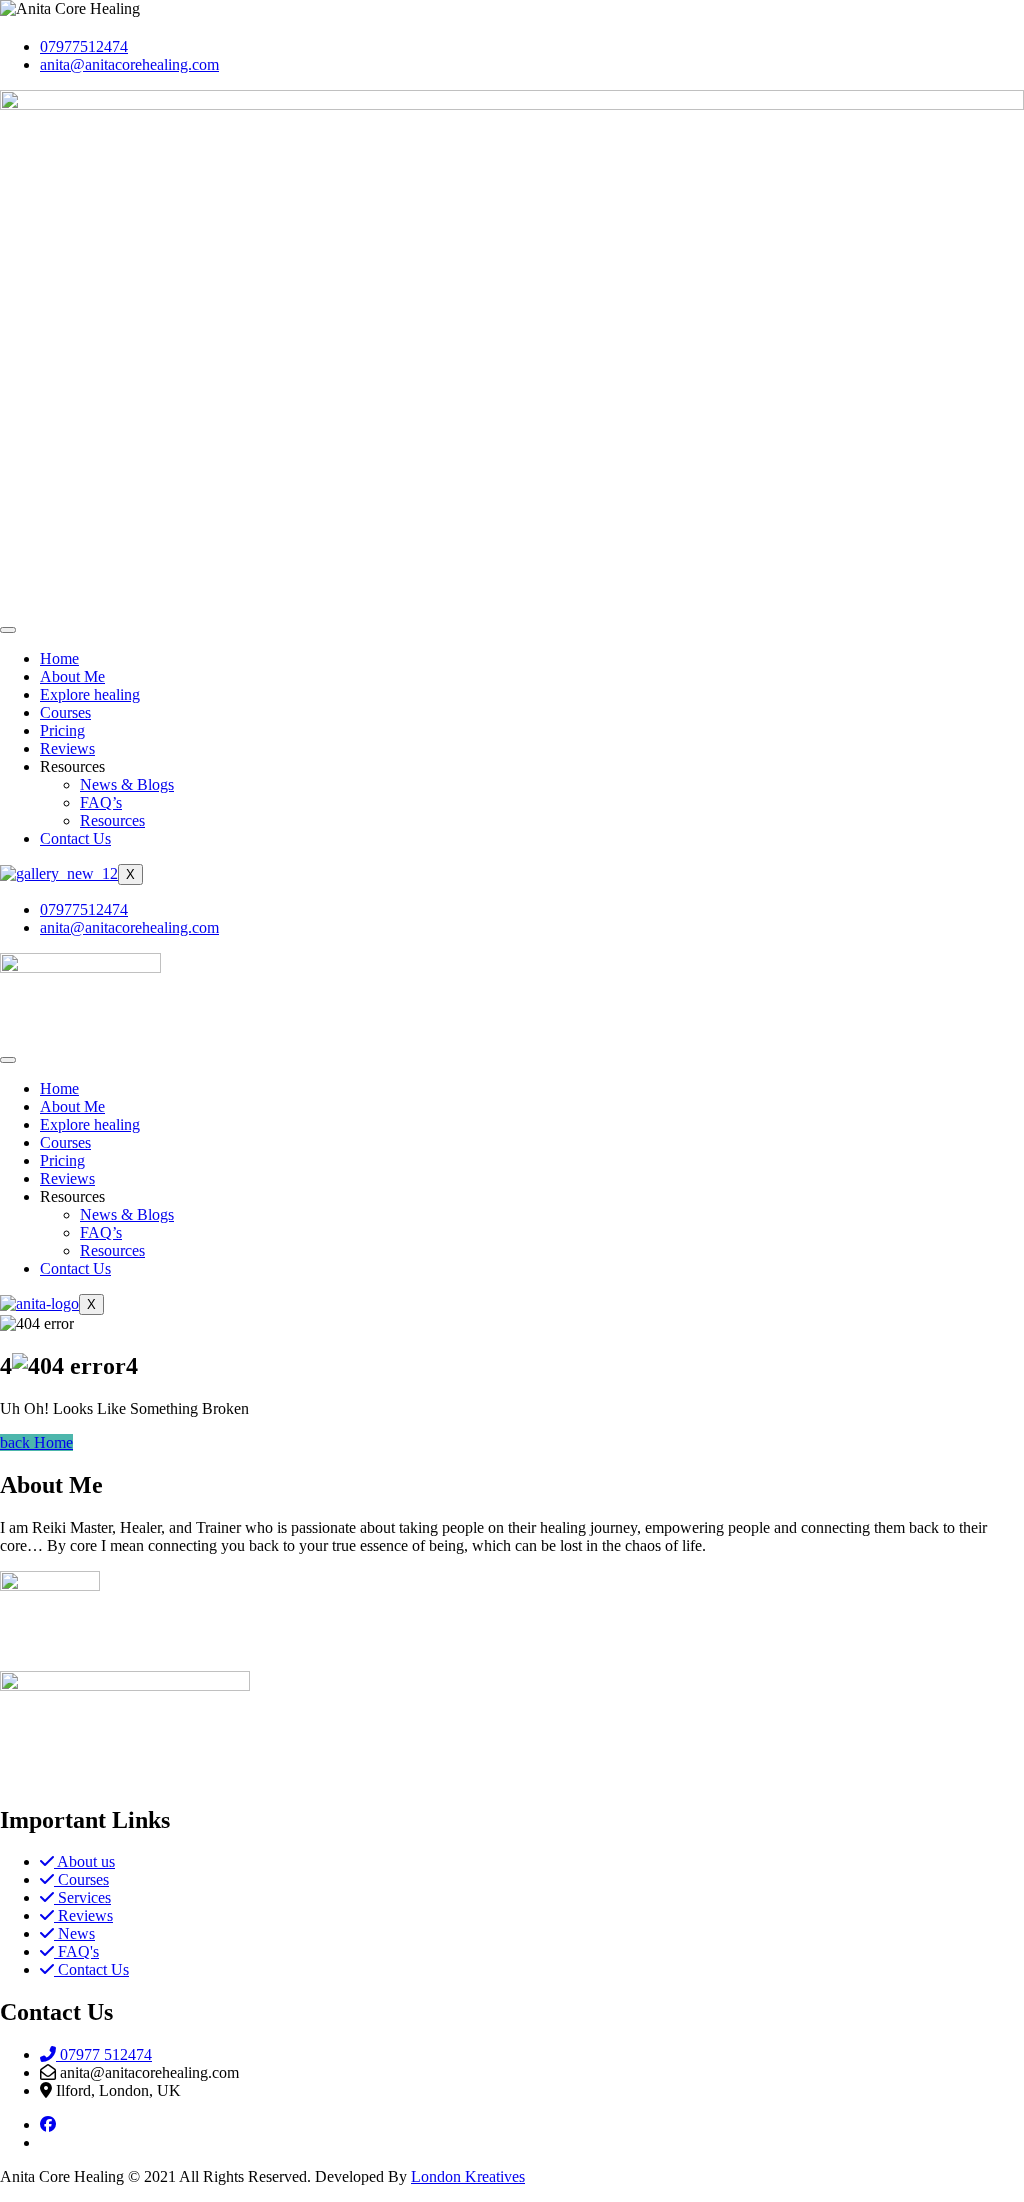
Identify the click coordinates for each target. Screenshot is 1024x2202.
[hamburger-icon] (8, 630)
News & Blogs (127, 784)
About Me (72, 676)
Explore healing (90, 694)
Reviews (67, 748)
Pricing (62, 730)
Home (59, 658)
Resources (112, 820)
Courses (65, 712)
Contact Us (75, 838)
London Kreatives (468, 2176)
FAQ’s (101, 802)
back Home (36, 1442)
